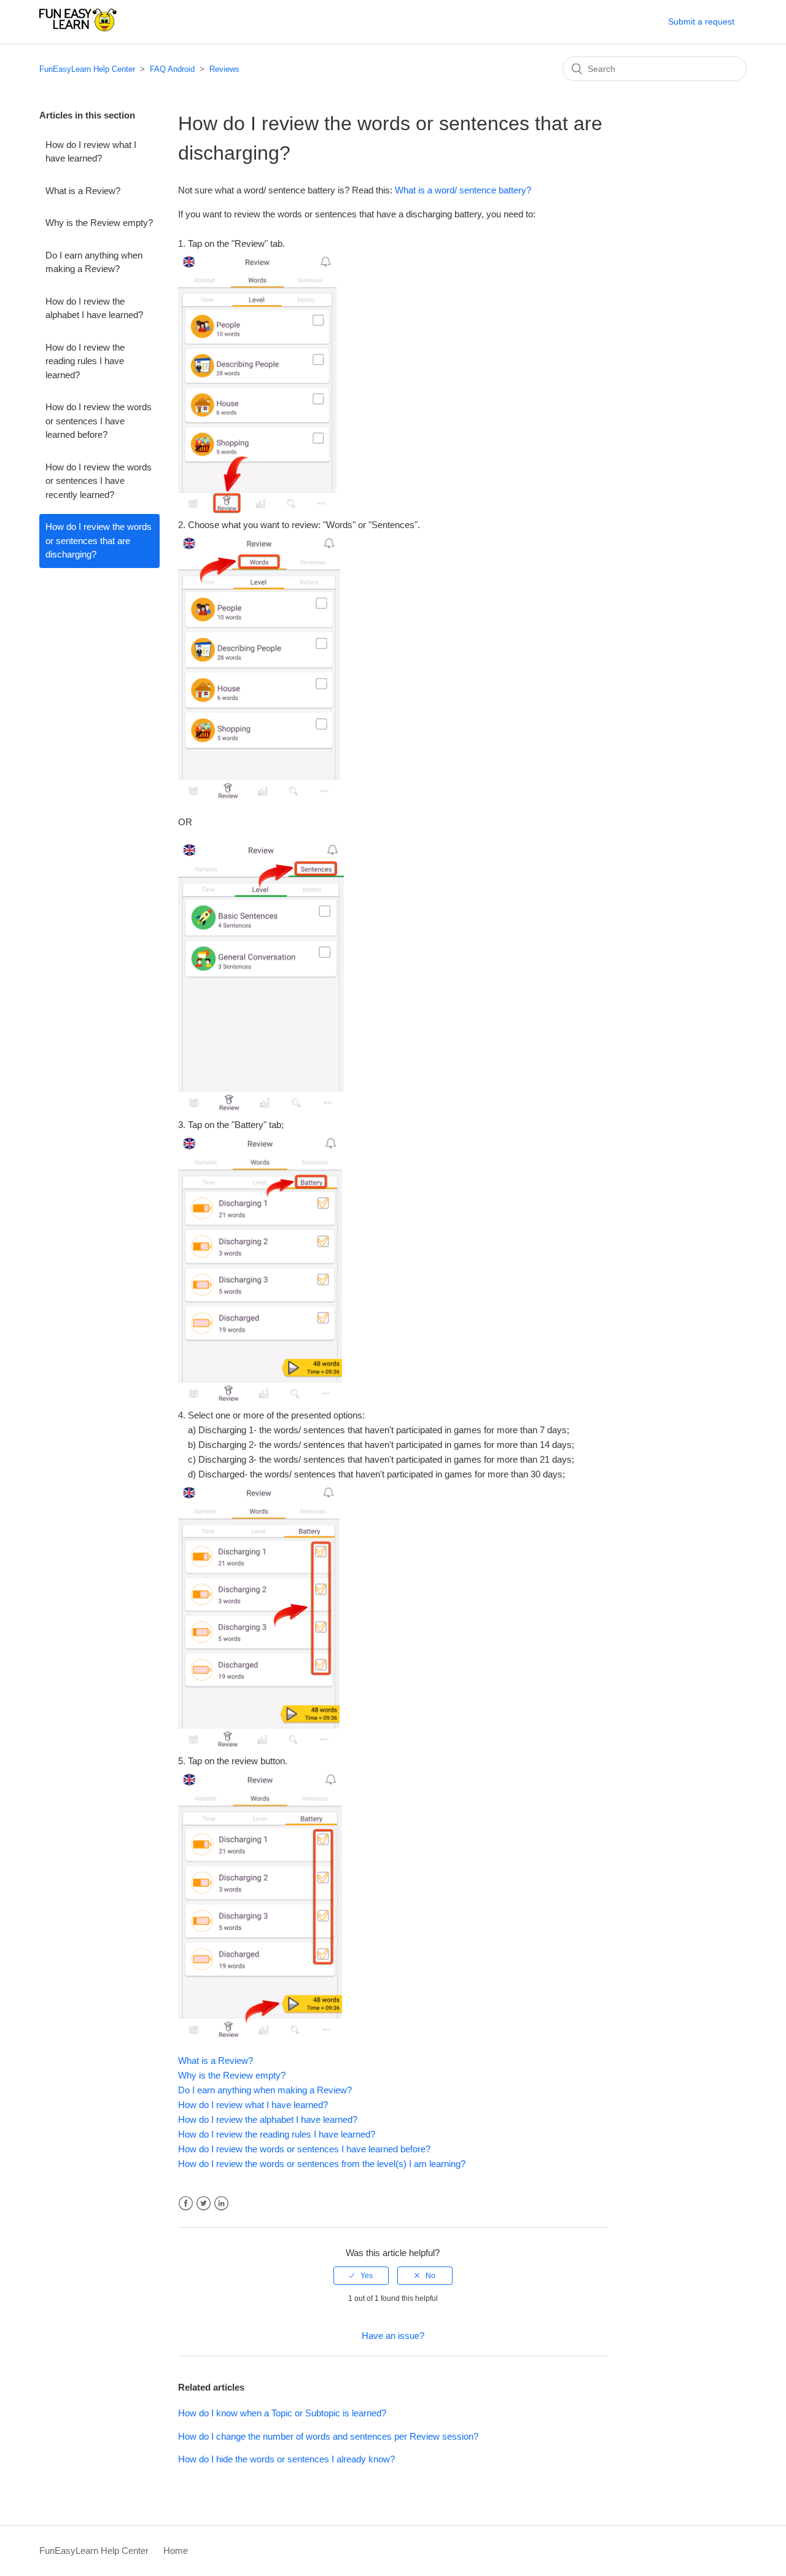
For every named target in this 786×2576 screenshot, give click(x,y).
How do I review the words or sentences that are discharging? (99, 540)
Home (176, 2551)
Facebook (186, 2204)
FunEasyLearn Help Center (87, 69)
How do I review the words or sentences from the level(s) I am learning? (322, 2164)
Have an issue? (393, 2336)
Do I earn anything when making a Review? (94, 262)
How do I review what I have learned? (91, 152)
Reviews (224, 69)
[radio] (361, 2276)
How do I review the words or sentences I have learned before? (99, 421)
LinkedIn (221, 2204)
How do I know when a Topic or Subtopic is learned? (282, 2413)
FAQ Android (172, 69)
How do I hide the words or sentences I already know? (286, 2459)
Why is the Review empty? (99, 223)
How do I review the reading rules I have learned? (85, 361)
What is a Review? (83, 191)
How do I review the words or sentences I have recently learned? (99, 481)
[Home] (78, 28)
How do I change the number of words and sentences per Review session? (328, 2436)
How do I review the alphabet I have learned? (94, 308)
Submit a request (701, 21)
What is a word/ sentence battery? (463, 190)
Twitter (204, 2204)
